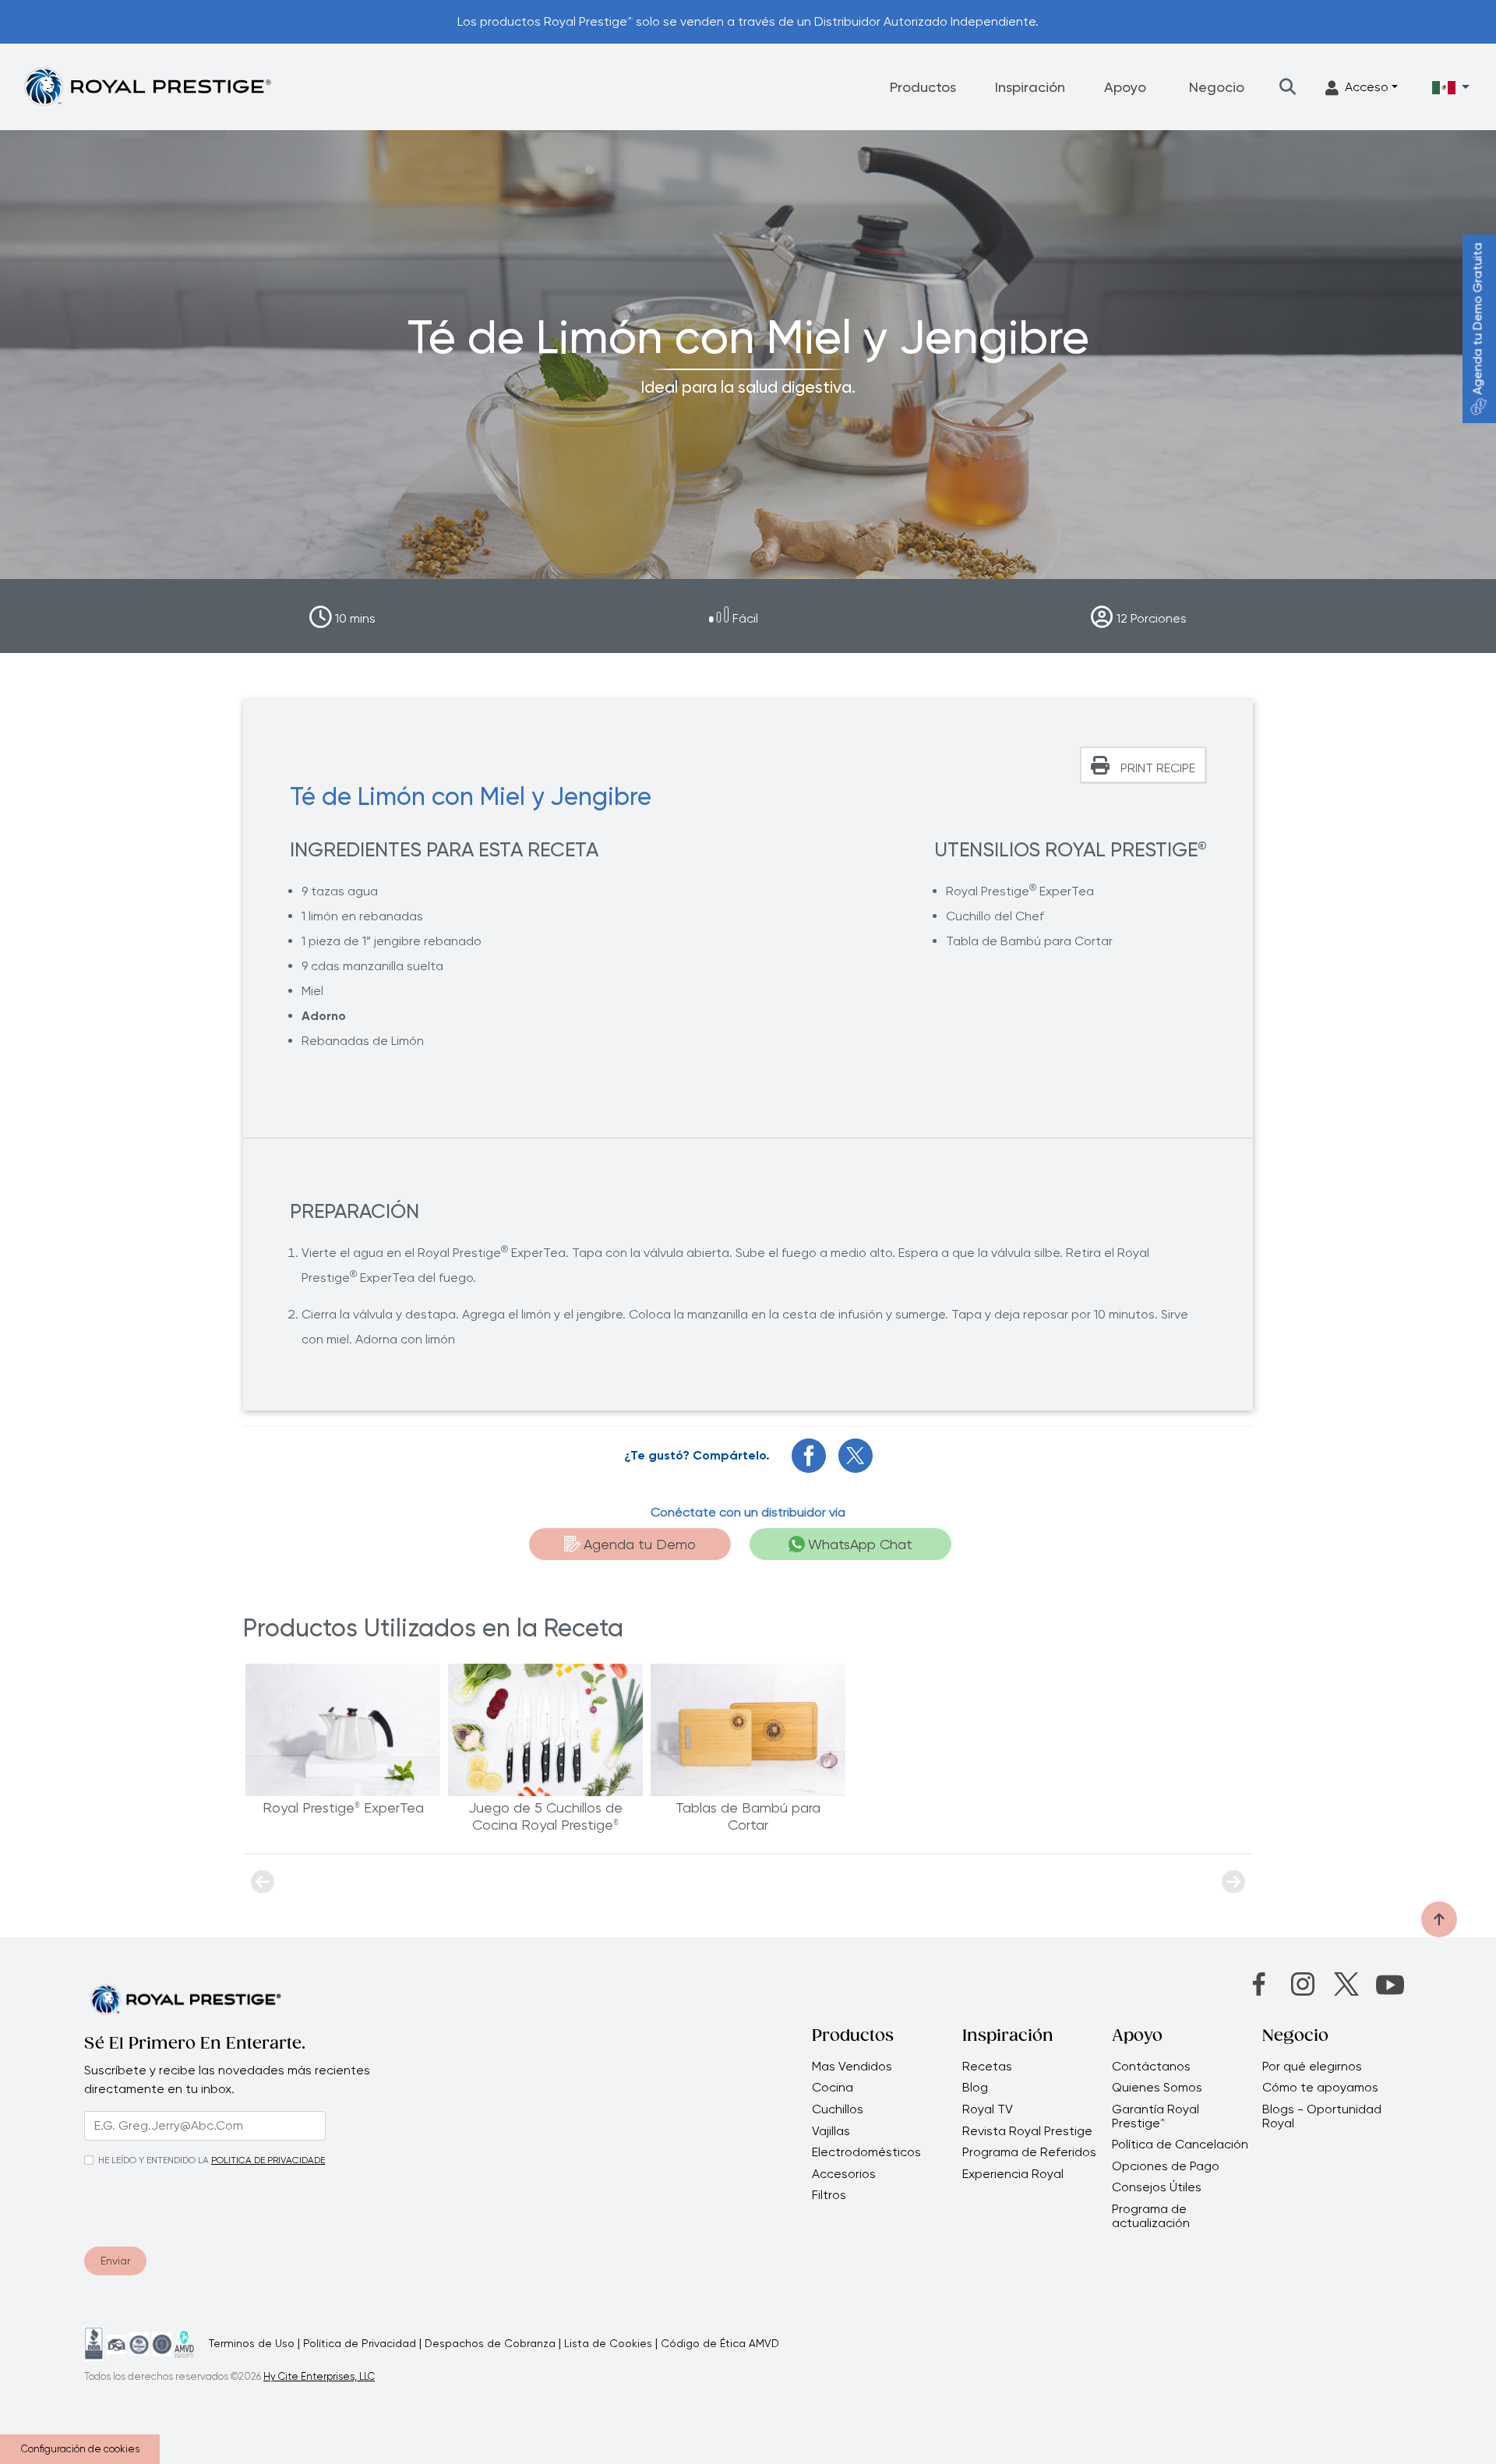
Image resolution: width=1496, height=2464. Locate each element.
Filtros (829, 2195)
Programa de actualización (1151, 2216)
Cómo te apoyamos (1320, 2088)
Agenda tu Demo (640, 1544)
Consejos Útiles (1157, 2187)
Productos (923, 87)
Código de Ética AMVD (720, 2343)
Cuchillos (838, 2109)
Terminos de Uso (252, 2343)
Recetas (987, 2067)
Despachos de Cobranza (490, 2343)
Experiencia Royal (1013, 2174)
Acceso (1367, 87)
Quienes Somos (1157, 2088)
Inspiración (1030, 87)
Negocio (1217, 87)
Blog (975, 2088)
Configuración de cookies (80, 2449)
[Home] (147, 86)
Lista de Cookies (608, 2343)
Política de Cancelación (1180, 2145)
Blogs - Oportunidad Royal (1322, 2116)
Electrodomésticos (866, 2152)
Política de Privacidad (360, 2343)
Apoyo (1125, 87)
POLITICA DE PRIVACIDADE (268, 2160)
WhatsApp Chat (860, 1544)
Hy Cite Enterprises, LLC (319, 2376)
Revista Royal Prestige (1027, 2131)
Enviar (115, 2261)
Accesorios (844, 2174)
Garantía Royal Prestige (1156, 2116)
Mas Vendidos (852, 2067)
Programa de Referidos (1029, 2152)
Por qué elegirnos (1312, 2067)
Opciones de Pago (1166, 2166)
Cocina (833, 2088)
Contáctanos (1151, 2067)
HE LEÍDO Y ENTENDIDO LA (153, 2160)
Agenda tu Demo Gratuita (1478, 319)
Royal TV (988, 2109)
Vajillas (831, 2131)
